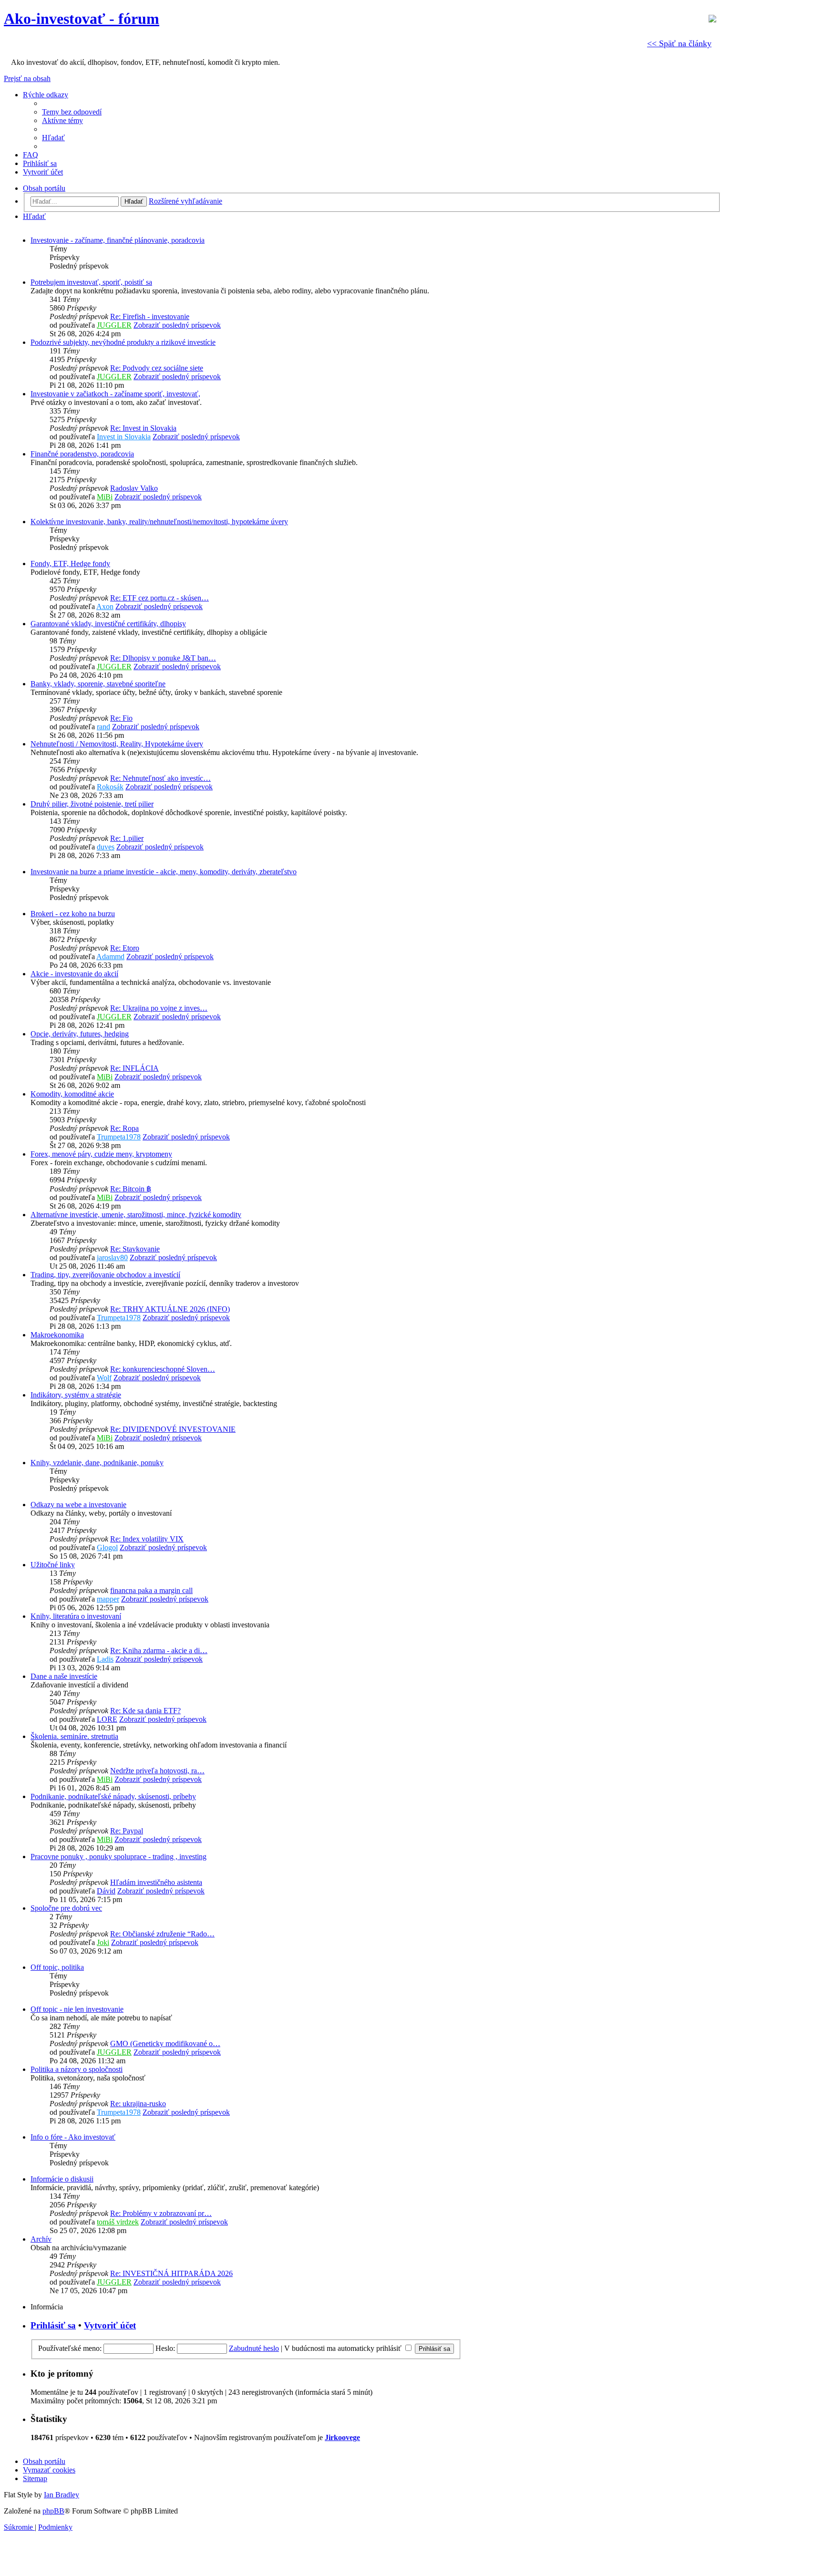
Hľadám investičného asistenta (156, 1882)
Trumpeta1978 (119, 1137)
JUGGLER (114, 325)
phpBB (53, 2511)
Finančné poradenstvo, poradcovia (82, 454)
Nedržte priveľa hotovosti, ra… (157, 1771)
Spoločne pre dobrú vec (66, 1908)
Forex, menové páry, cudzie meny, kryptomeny (101, 1154)
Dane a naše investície (64, 1676)
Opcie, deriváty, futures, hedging (80, 1034)
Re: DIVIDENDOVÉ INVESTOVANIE (173, 1429)
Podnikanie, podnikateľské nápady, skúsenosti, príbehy (113, 1796)
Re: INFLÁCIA (134, 1068)
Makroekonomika (57, 1335)
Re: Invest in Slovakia (143, 428)
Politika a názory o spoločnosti (77, 2069)
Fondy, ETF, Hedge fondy (70, 564)
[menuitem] (72, 112)
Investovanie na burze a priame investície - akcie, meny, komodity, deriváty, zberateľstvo (164, 872)
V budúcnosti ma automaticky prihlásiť (344, 2348)
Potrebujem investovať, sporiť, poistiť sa (91, 282)
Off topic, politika (57, 1967)
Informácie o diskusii (62, 2179)
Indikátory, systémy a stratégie (76, 1395)
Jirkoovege (342, 2437)
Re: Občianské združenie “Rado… (162, 1934)
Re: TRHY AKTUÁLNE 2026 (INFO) (170, 1309)
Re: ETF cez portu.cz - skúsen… (160, 598)
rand (103, 727)
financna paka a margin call (151, 1590)
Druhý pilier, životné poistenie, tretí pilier (92, 804)
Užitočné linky (53, 1565)
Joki (103, 1942)
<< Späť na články (679, 43)
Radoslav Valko (134, 488)
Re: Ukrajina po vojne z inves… (159, 1008)
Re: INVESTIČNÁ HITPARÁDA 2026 (171, 2273)
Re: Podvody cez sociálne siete (157, 368)
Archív (41, 2239)
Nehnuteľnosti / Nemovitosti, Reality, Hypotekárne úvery (117, 744)
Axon (105, 606)
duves (106, 847)
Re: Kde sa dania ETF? (145, 1711)
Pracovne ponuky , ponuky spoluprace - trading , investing (118, 1857)
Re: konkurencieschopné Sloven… (163, 1369)
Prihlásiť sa (53, 2325)
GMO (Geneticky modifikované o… (165, 2043)
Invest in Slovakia (124, 437)
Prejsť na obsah (27, 78)
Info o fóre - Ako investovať (73, 2137)
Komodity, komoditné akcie (72, 1094)
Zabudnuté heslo (254, 2348)
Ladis (105, 1659)
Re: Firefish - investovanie (150, 316)
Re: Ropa (124, 1128)
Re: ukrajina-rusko (138, 2104)
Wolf (104, 1378)
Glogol (107, 1547)
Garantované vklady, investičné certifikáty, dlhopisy (108, 624)
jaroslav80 (112, 1257)
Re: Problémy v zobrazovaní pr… (161, 2213)
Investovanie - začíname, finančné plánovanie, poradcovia (118, 240)
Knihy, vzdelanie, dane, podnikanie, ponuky (97, 1463)
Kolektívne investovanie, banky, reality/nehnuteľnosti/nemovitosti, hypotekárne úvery (159, 522)
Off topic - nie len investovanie (77, 2009)
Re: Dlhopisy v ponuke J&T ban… (163, 658)
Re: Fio (121, 718)
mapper (108, 1599)
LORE (107, 1719)
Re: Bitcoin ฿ (131, 1189)
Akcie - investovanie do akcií (74, 974)
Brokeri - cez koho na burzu (73, 914)
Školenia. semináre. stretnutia (74, 1736)
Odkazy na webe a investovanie (78, 1505)
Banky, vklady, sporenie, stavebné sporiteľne (98, 684)
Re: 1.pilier (127, 838)
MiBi (105, 497)
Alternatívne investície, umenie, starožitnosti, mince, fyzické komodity (136, 1215)
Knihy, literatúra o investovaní (76, 1616)
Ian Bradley (62, 2495)
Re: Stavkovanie (135, 1249)
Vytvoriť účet (110, 2325)
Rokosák (110, 787)
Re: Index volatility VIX (147, 1539)
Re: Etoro (125, 948)
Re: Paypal (127, 1831)
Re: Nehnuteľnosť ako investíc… (160, 778)
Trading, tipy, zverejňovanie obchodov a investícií (105, 1275)
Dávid (106, 1891)
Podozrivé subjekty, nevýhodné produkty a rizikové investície (123, 342)
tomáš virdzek (118, 2222)
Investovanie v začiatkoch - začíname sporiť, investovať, (115, 394)
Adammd (110, 957)
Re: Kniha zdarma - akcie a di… (159, 1650)
